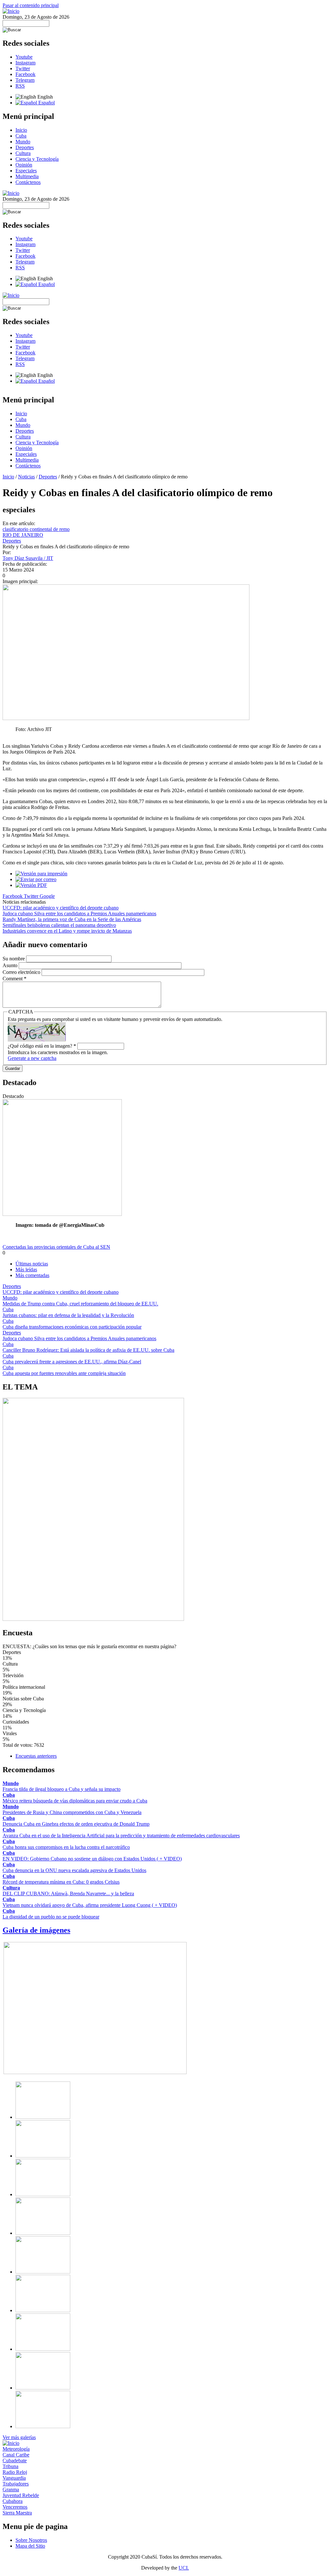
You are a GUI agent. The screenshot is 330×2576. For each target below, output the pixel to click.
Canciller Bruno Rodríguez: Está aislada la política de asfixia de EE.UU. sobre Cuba (88, 1350)
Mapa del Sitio (30, 2546)
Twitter (23, 68)
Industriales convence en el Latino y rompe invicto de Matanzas (67, 931)
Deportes (25, 147)
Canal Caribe (16, 2455)
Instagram (25, 63)
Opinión (24, 165)
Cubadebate (15, 2461)
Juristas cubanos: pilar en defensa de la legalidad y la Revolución (68, 1315)
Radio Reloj (15, 2472)
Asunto (11, 965)
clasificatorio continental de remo (36, 529)
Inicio (21, 130)
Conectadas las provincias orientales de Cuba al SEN (56, 1247)
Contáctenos (28, 182)
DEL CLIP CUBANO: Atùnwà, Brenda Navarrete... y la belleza (68, 1894)
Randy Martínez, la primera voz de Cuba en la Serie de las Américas (72, 919)
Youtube (24, 57)
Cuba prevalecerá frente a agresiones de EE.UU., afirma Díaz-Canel (72, 1362)
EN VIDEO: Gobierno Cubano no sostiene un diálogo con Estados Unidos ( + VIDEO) (92, 1859)
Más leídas (26, 1269)
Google (47, 896)
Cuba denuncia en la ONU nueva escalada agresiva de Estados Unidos (74, 1870)
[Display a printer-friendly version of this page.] (41, 874)
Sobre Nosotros (31, 2540)
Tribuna (10, 2466)
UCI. (184, 2568)
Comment (15, 979)
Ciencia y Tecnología (37, 159)
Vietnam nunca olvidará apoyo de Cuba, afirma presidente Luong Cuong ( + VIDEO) (90, 1905)
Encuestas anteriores (36, 1756)
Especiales (26, 171)
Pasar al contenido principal (31, 5)
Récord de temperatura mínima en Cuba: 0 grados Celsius (61, 1882)
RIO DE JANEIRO (23, 535)
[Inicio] (11, 11)
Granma (11, 2489)
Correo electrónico (22, 972)
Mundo (23, 142)
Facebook (25, 74)
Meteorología (16, 2449)
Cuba (21, 136)
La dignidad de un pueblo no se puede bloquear (51, 1917)
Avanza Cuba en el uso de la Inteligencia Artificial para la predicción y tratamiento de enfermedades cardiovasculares (121, 1836)
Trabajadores (16, 2484)
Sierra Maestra (17, 2513)
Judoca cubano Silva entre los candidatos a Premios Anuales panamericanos (79, 913)
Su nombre (14, 959)
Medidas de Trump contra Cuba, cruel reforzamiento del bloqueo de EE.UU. (80, 1304)
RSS (20, 86)
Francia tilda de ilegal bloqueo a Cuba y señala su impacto (62, 1789)
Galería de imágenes (36, 1930)
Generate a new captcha (32, 1058)
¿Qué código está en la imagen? (42, 1046)
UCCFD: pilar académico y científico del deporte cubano (61, 908)
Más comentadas (32, 1275)
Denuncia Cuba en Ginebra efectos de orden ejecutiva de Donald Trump (76, 1824)
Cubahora (13, 2501)
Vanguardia (14, 2478)
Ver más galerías (19, 2437)
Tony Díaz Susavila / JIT (28, 558)
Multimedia (27, 176)
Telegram (25, 80)
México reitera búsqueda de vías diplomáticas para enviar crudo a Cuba (75, 1801)
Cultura (23, 153)
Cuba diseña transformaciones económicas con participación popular (72, 1327)
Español (46, 103)
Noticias (26, 477)
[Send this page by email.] (36, 879)
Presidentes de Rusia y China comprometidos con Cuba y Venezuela (72, 1812)
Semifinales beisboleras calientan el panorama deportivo (59, 925)
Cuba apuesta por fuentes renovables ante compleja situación (64, 1373)
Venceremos (15, 2507)
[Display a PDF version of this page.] (31, 885)
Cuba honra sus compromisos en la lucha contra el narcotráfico (66, 1847)
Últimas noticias (32, 1264)
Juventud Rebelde (21, 2495)
